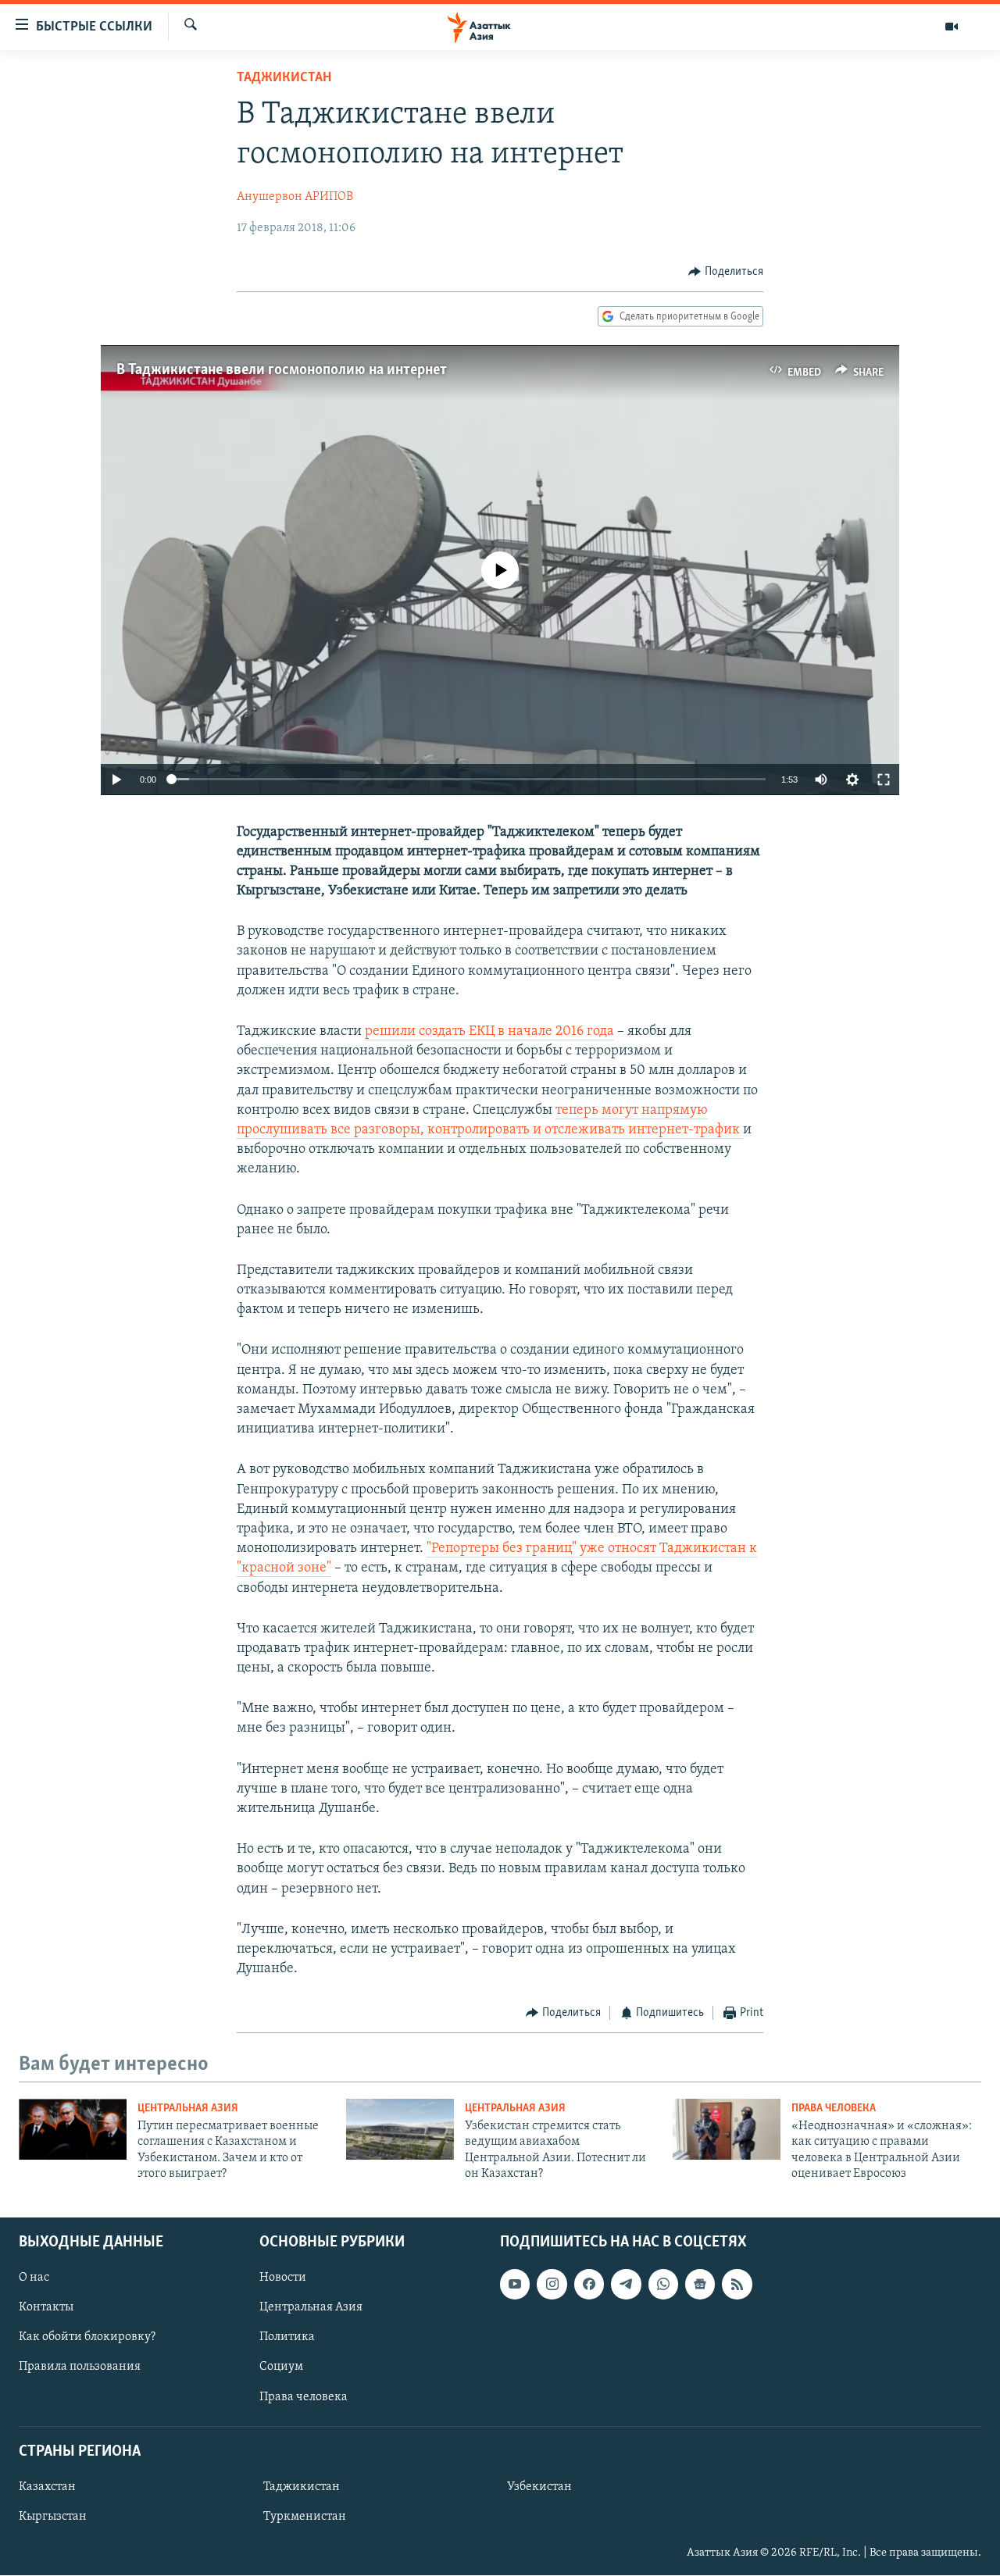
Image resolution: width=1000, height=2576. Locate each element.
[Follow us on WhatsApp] (663, 2285)
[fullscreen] (884, 780)
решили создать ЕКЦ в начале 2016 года (489, 1032)
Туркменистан (305, 2517)
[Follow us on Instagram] (552, 2285)
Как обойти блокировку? (87, 2338)
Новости (283, 2278)
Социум (281, 2367)
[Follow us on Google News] (700, 2285)
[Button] (726, 272)
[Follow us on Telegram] (626, 2285)
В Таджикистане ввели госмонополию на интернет (282, 370)
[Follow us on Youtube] (515, 2285)
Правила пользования (80, 2367)
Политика (287, 2338)
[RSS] (737, 2285)
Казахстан (47, 2487)
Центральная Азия (188, 2109)
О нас (34, 2278)
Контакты (46, 2308)
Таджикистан (284, 78)
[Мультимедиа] (952, 27)
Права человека (834, 2109)
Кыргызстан (53, 2517)
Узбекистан (539, 2487)
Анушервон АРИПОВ (295, 197)
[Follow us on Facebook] (589, 2285)
